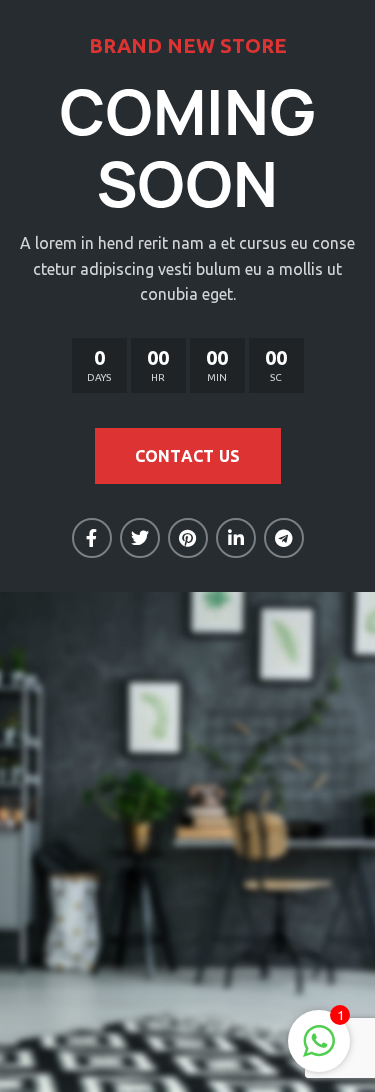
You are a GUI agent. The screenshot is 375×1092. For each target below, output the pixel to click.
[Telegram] (284, 538)
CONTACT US (188, 456)
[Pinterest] (188, 538)
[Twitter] (140, 538)
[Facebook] (92, 538)
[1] (319, 1051)
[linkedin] (236, 538)
